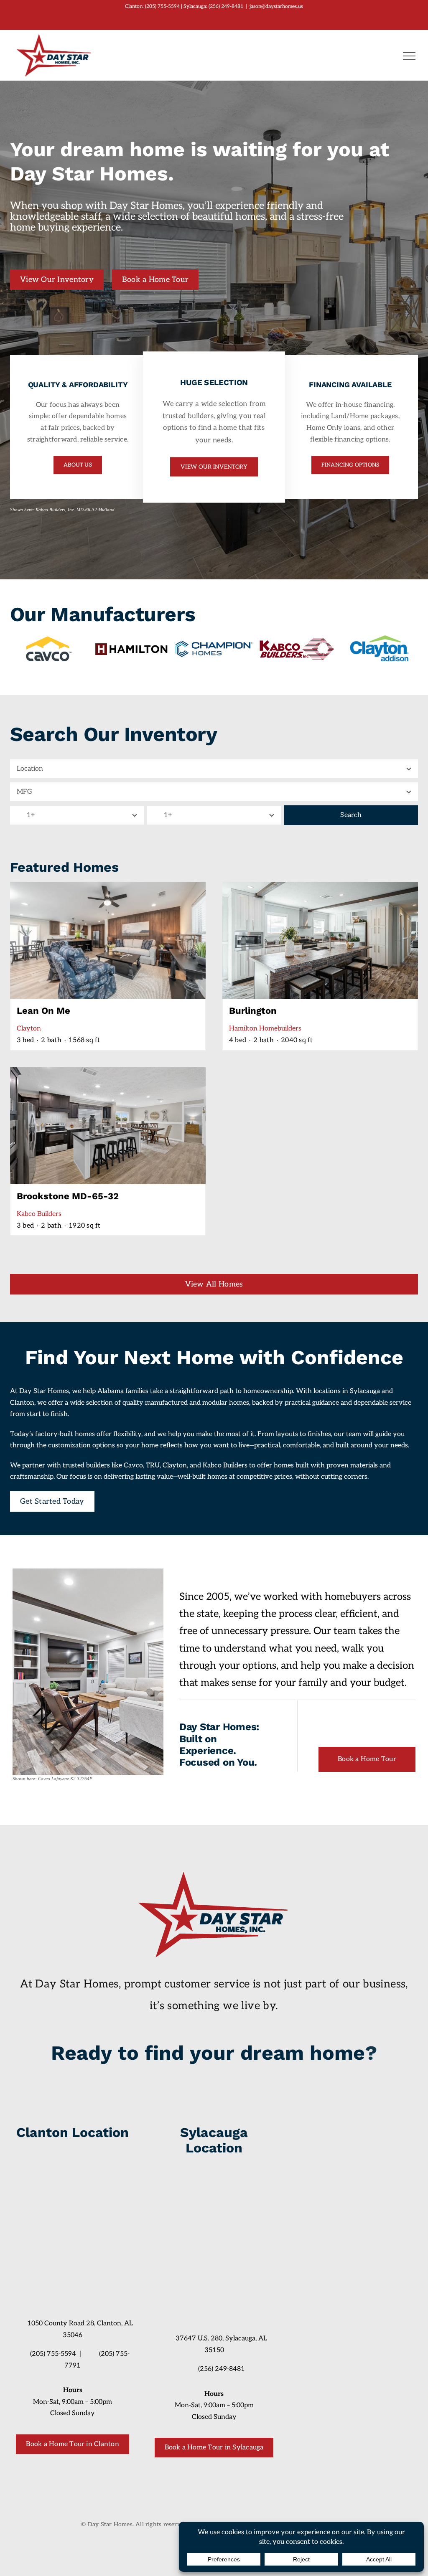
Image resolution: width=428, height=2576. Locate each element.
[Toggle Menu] (409, 56)
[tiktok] (80, 2466)
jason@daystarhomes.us (276, 6)
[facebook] (66, 2466)
